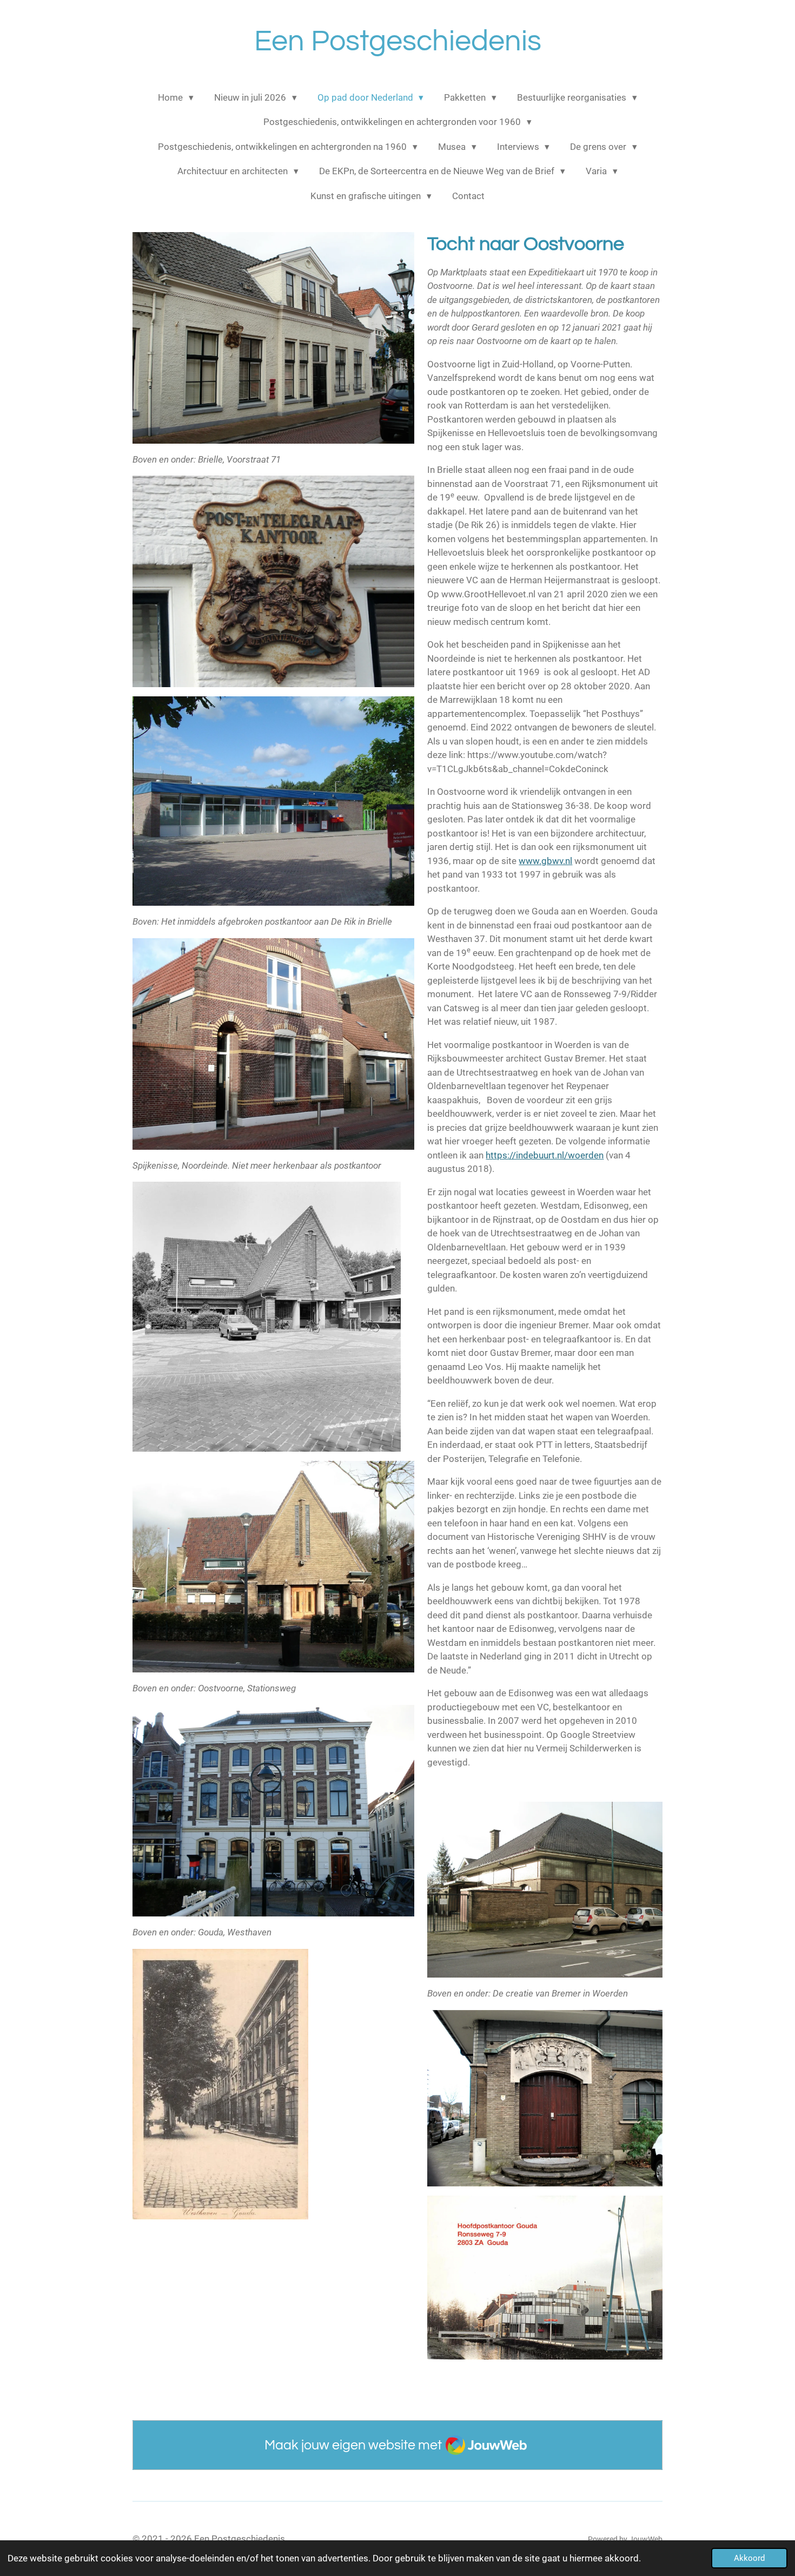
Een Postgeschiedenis (398, 41)
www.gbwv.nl (545, 861)
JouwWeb (646, 2539)
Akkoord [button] (749, 2558)
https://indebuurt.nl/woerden (545, 1155)
